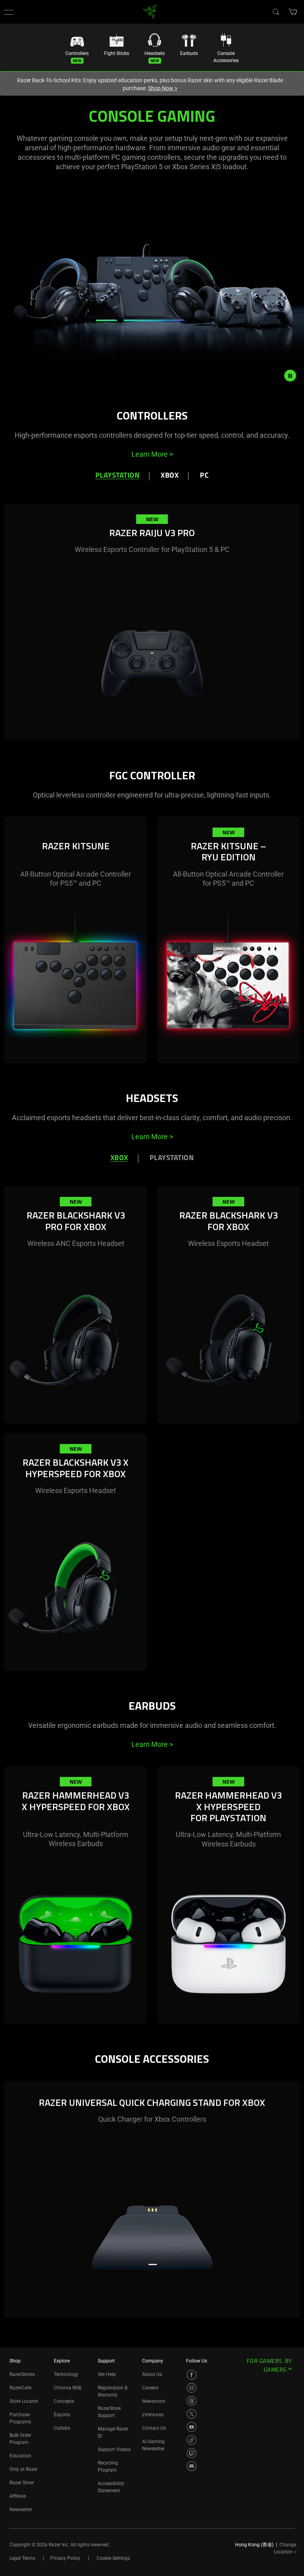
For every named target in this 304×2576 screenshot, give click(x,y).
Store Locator (24, 2401)
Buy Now (179, 722)
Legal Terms (22, 2558)
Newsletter (21, 2510)
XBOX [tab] (170, 476)
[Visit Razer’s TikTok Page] (192, 2440)
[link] (150, 11)
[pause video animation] (294, 376)
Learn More (152, 454)
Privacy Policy (65, 2558)
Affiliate (18, 2496)
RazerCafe (20, 2388)
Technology (66, 2374)
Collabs (62, 2428)
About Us (152, 2374)
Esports (62, 2415)
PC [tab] (204, 476)
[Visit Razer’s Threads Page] (192, 2401)
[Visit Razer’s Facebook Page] (192, 2375)
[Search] (275, 11)
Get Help (107, 2374)
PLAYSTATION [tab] (172, 1158)
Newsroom (154, 2401)
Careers (150, 2388)
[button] (9, 12)
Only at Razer (24, 2469)
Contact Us (154, 2428)
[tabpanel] (152, 635)
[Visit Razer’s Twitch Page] (192, 2453)
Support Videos (114, 2449)
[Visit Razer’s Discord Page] (192, 2466)
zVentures (153, 2415)
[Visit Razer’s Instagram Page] (192, 2388)
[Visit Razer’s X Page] (192, 2414)
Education (20, 2456)
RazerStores (22, 2374)
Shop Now (163, 88)
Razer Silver (22, 2483)
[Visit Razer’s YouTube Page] (192, 2427)
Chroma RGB (67, 2388)
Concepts (64, 2401)
